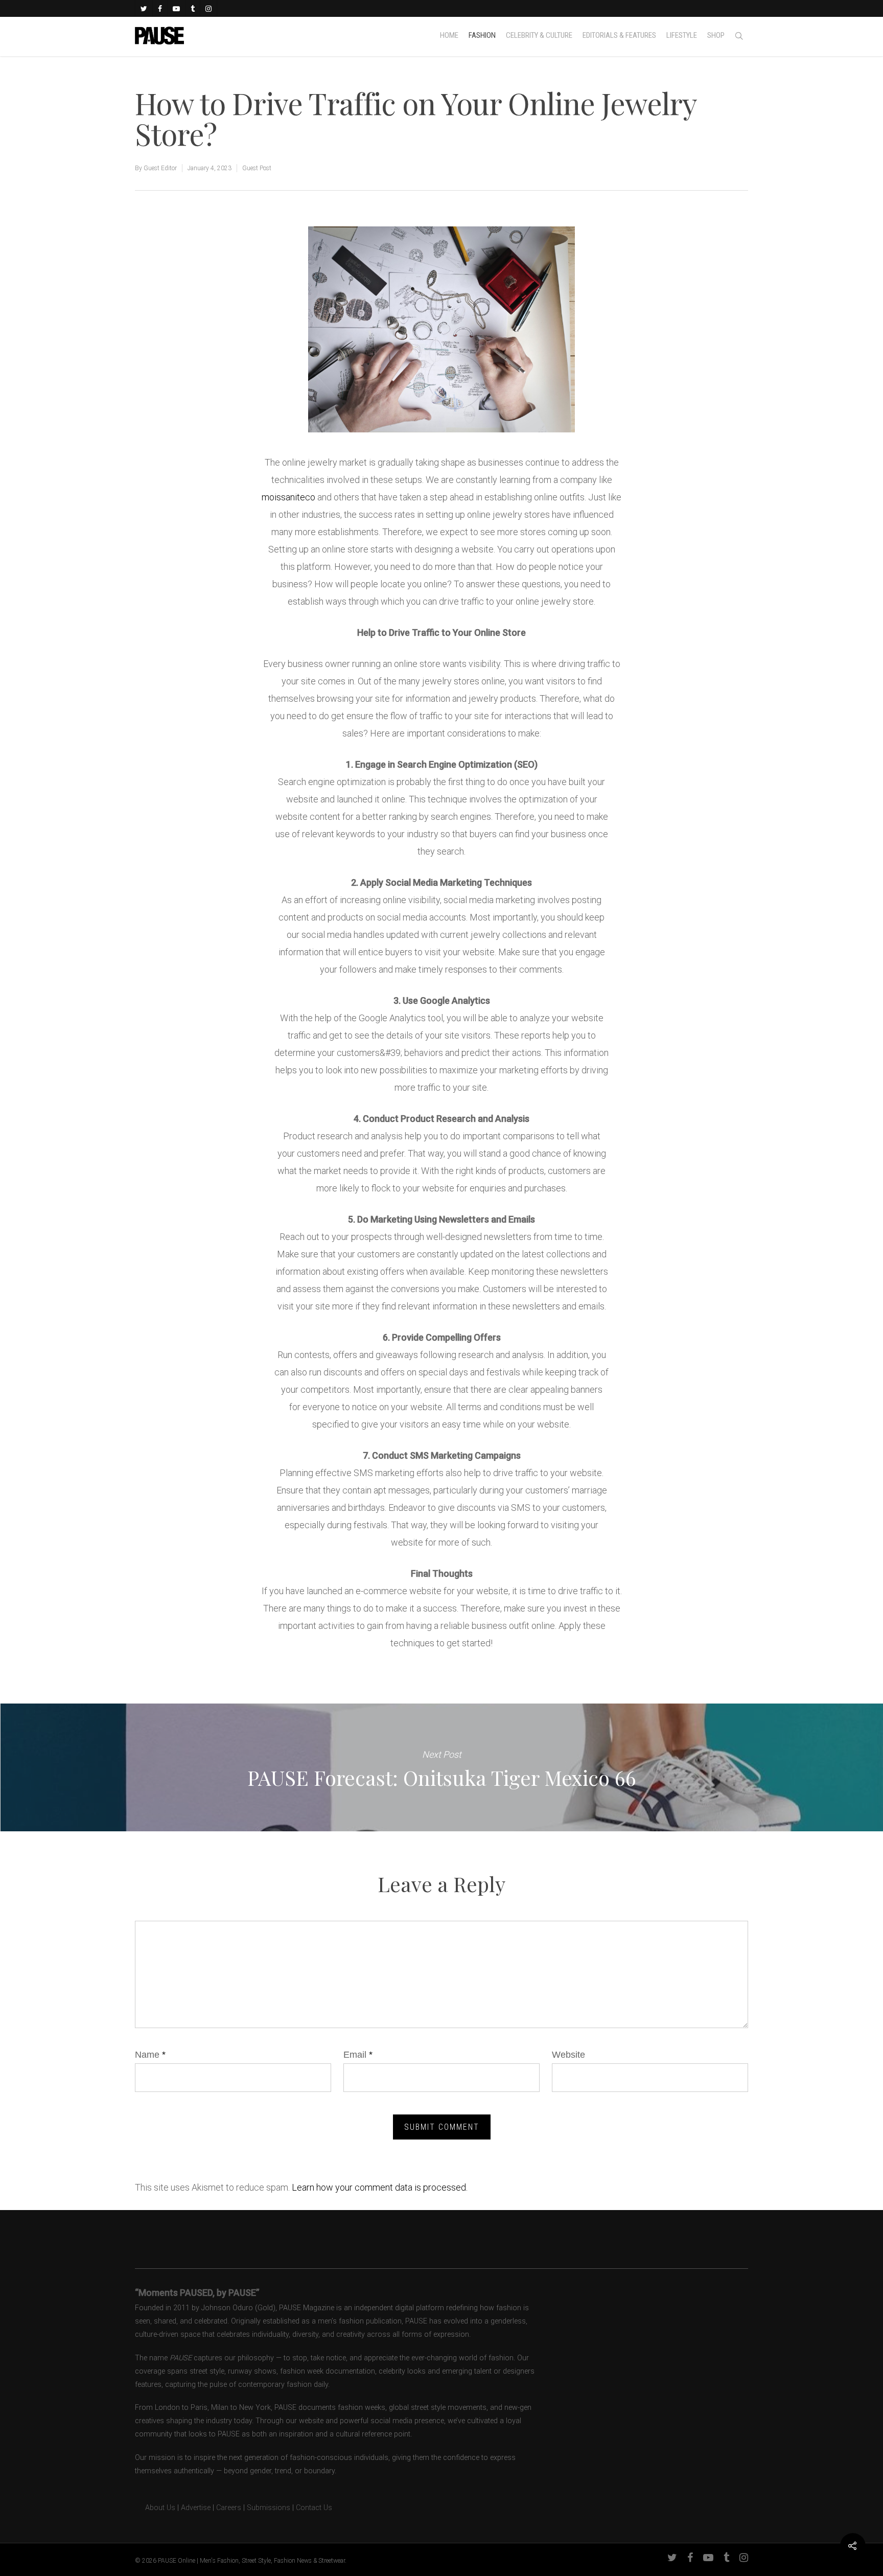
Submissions (269, 2508)
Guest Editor (160, 168)
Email (358, 2055)
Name (150, 2055)
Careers (229, 2508)
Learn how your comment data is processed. (380, 2187)
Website (568, 2055)
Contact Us (314, 2508)
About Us (155, 2508)
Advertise (196, 2508)
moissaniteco (288, 497)
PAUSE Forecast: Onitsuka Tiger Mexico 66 (441, 1767)
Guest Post (257, 168)
